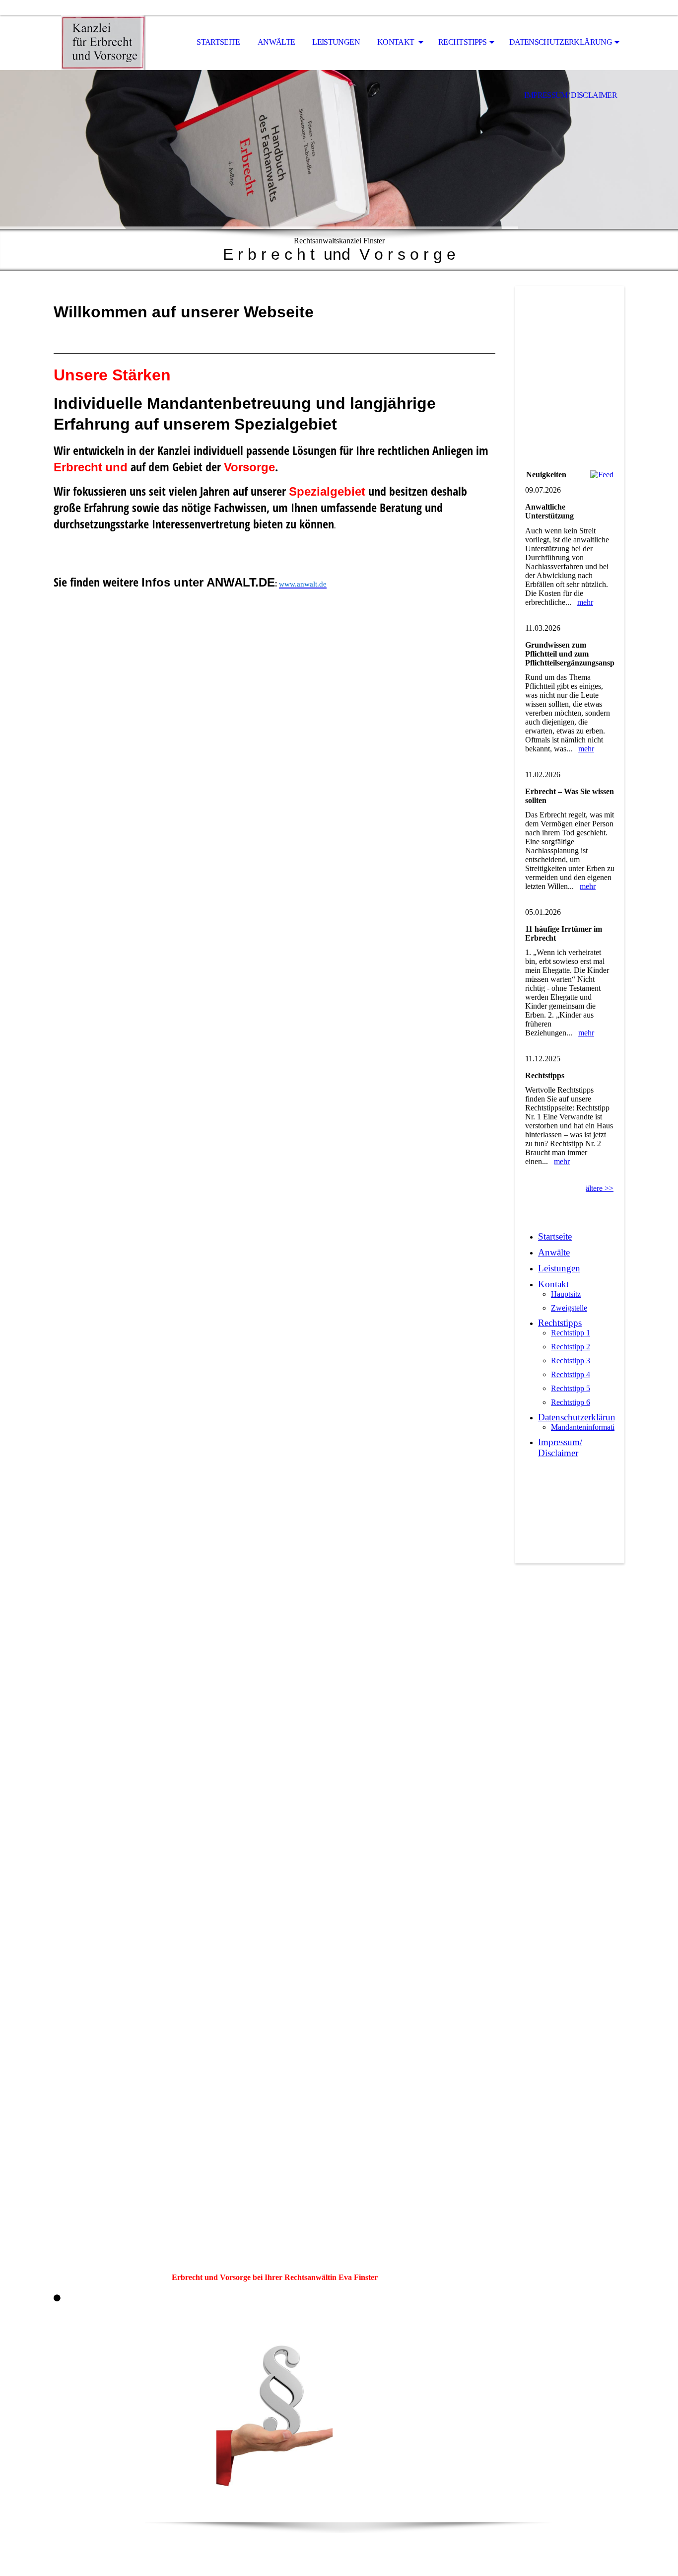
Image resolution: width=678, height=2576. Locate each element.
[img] (103, 43)
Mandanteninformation (587, 1427)
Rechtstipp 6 (571, 1402)
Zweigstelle (569, 1308)
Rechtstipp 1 (571, 1333)
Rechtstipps (463, 42)
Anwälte (276, 42)
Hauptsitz (566, 1294)
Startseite (218, 42)
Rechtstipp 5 (571, 1388)
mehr (585, 602)
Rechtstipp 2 (571, 1347)
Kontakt (397, 42)
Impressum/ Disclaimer (571, 95)
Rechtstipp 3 (571, 1361)
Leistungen (336, 42)
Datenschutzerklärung (561, 42)
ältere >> (600, 1188)
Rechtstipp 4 (571, 1374)
